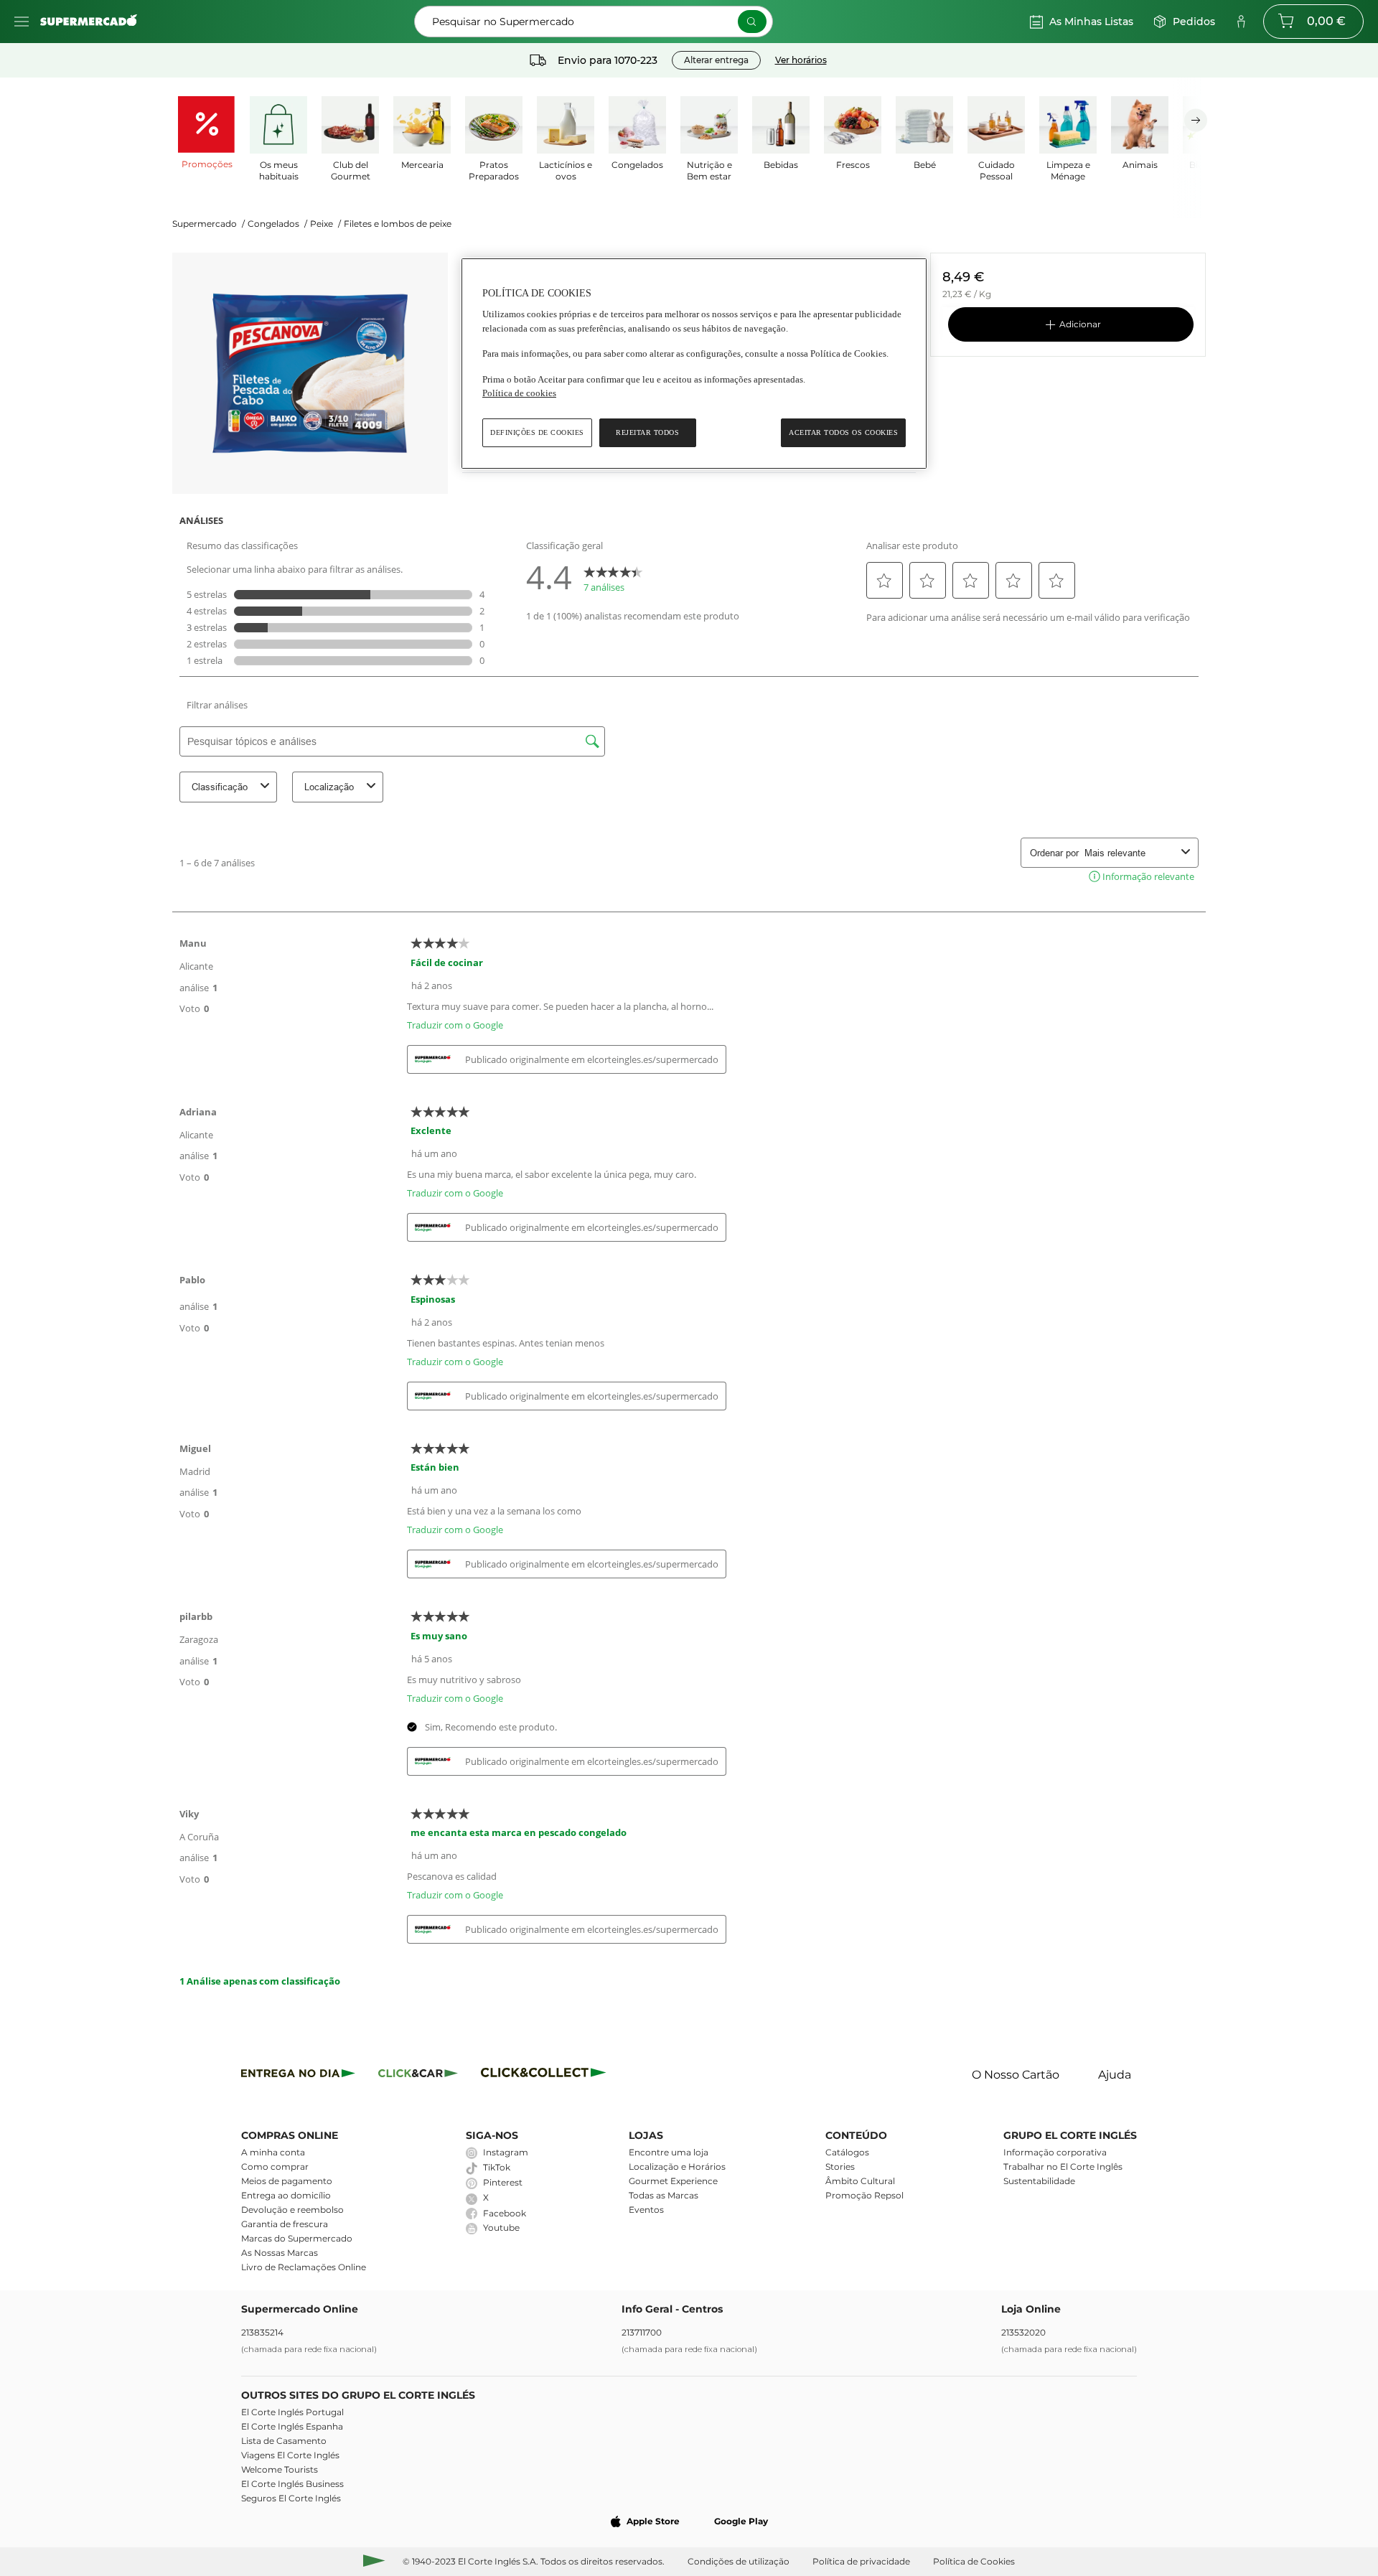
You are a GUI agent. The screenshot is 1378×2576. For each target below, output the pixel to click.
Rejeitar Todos (647, 432)
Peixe (325, 224)
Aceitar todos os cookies (843, 432)
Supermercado (208, 224)
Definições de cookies (537, 432)
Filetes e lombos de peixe (398, 224)
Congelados (277, 224)
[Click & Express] (298, 2075)
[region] (694, 364)
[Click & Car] (418, 2075)
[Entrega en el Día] (546, 2075)
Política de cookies (519, 393)
